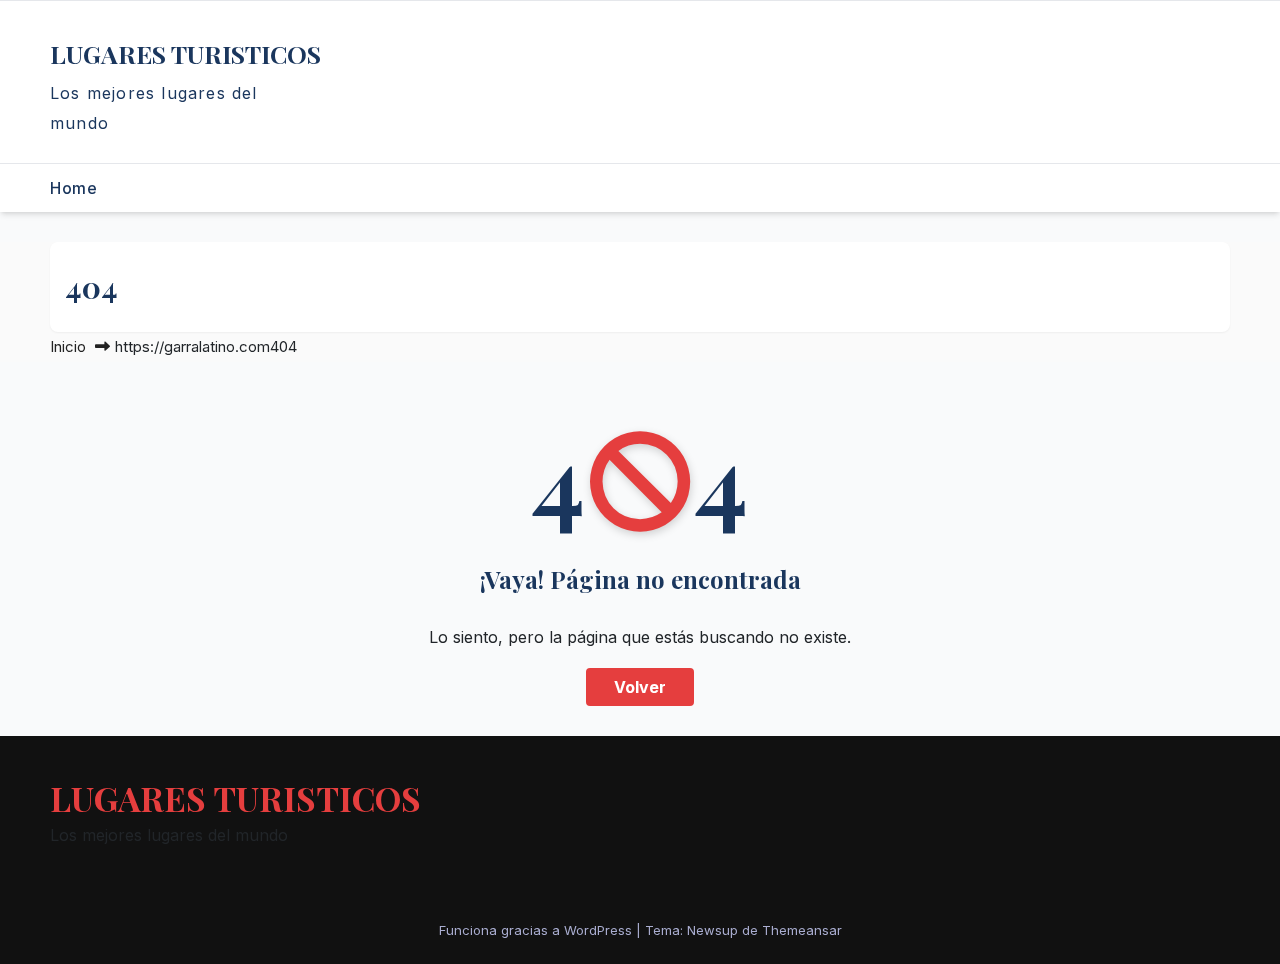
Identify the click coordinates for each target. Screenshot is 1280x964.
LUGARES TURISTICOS (185, 53)
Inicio (68, 346)
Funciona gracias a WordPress (537, 930)
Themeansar (802, 930)
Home (73, 188)
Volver (640, 687)
